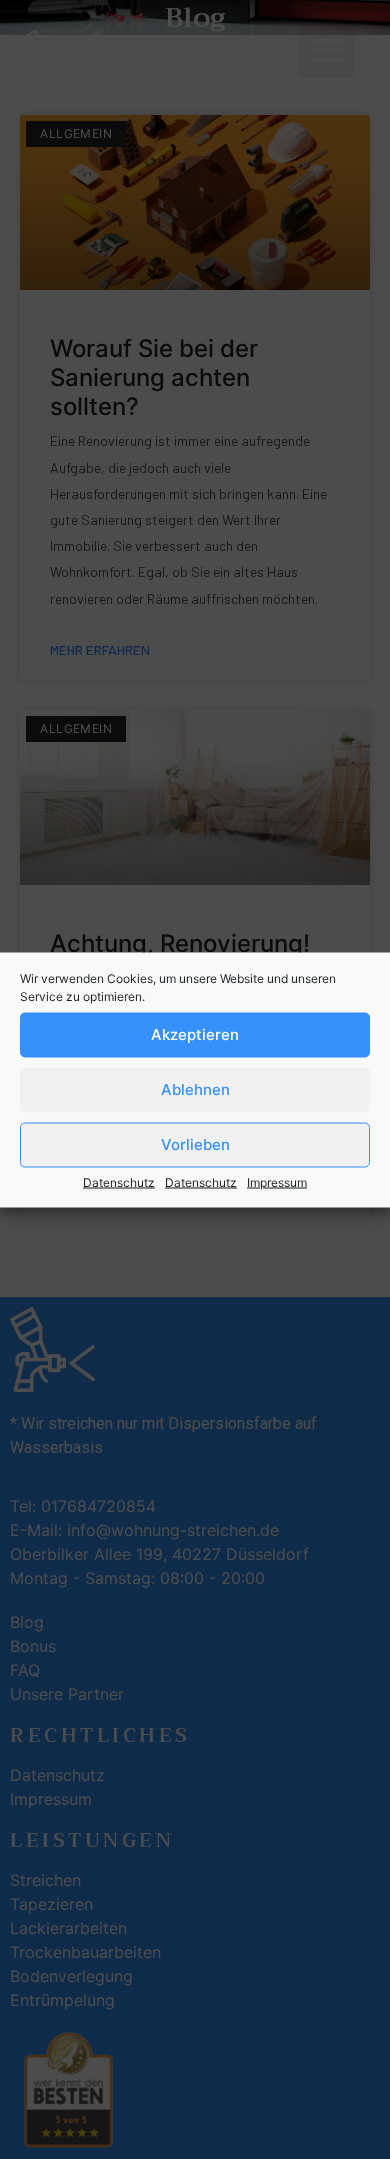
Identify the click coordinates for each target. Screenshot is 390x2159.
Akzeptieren (195, 1034)
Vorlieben (195, 1144)
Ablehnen (195, 1089)
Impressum (277, 1181)
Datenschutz (119, 1181)
